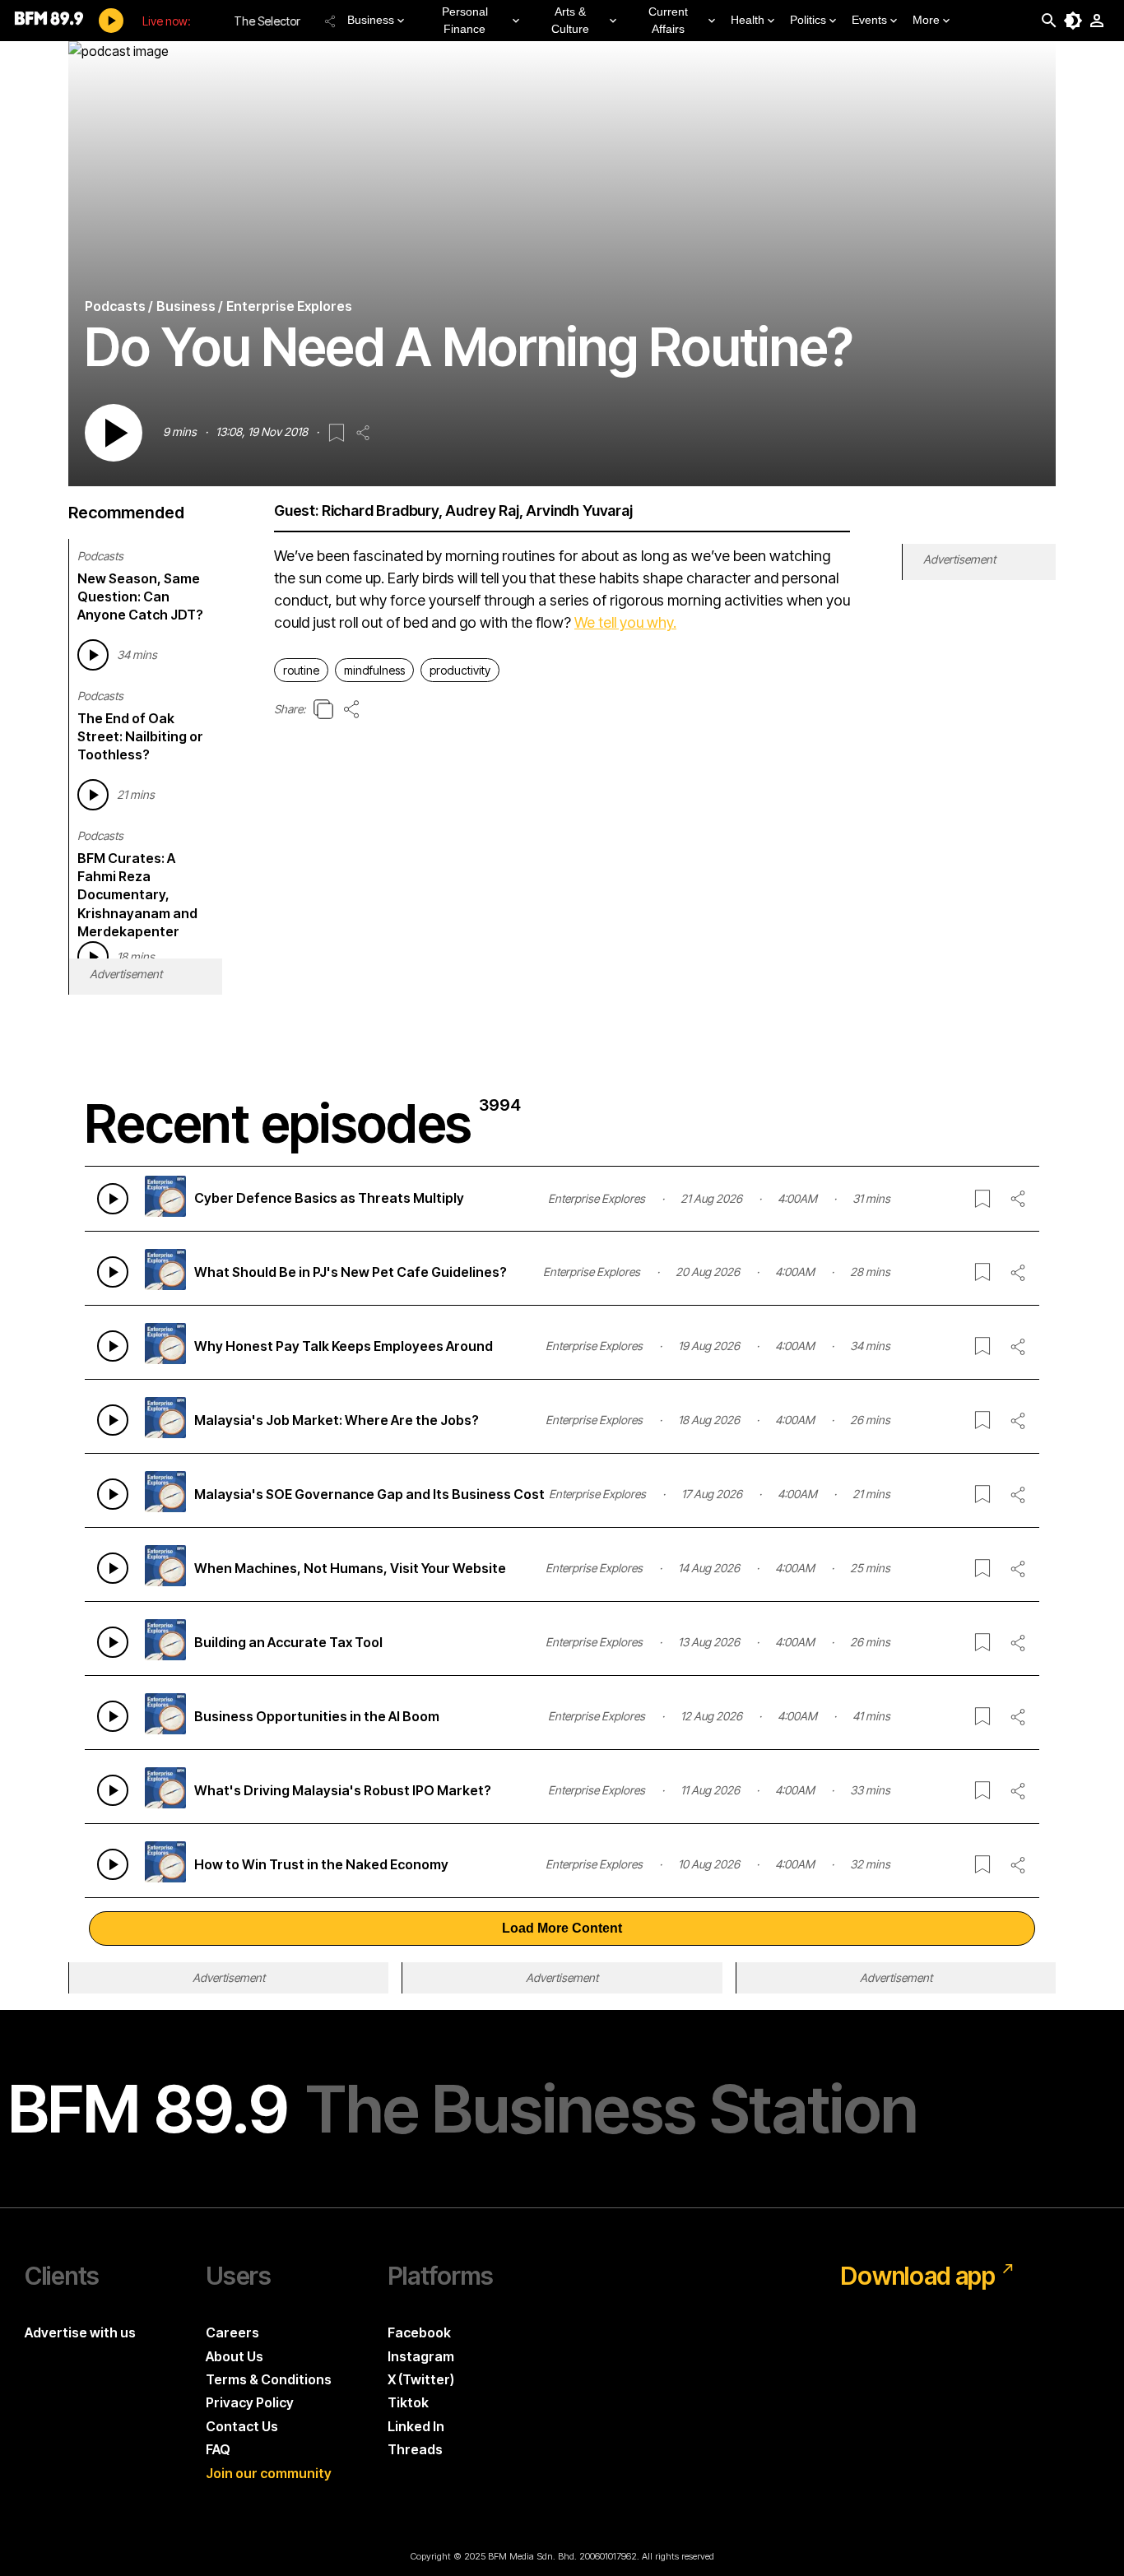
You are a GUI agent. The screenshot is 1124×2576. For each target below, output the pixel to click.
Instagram (421, 2356)
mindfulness (374, 670)
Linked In (416, 2426)
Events (869, 20)
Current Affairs (668, 20)
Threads (415, 2449)
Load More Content (562, 1928)
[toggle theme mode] (1073, 21)
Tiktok (408, 2402)
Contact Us (242, 2426)
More (926, 20)
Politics (808, 20)
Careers (232, 2332)
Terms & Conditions (269, 2379)
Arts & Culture (570, 20)
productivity (460, 670)
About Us (235, 2356)
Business (371, 20)
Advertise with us (80, 2332)
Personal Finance (465, 20)
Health (748, 20)
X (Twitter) (421, 2379)
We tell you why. (625, 622)
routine (301, 670)
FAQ (218, 2449)
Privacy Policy (250, 2402)
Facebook (419, 2332)
